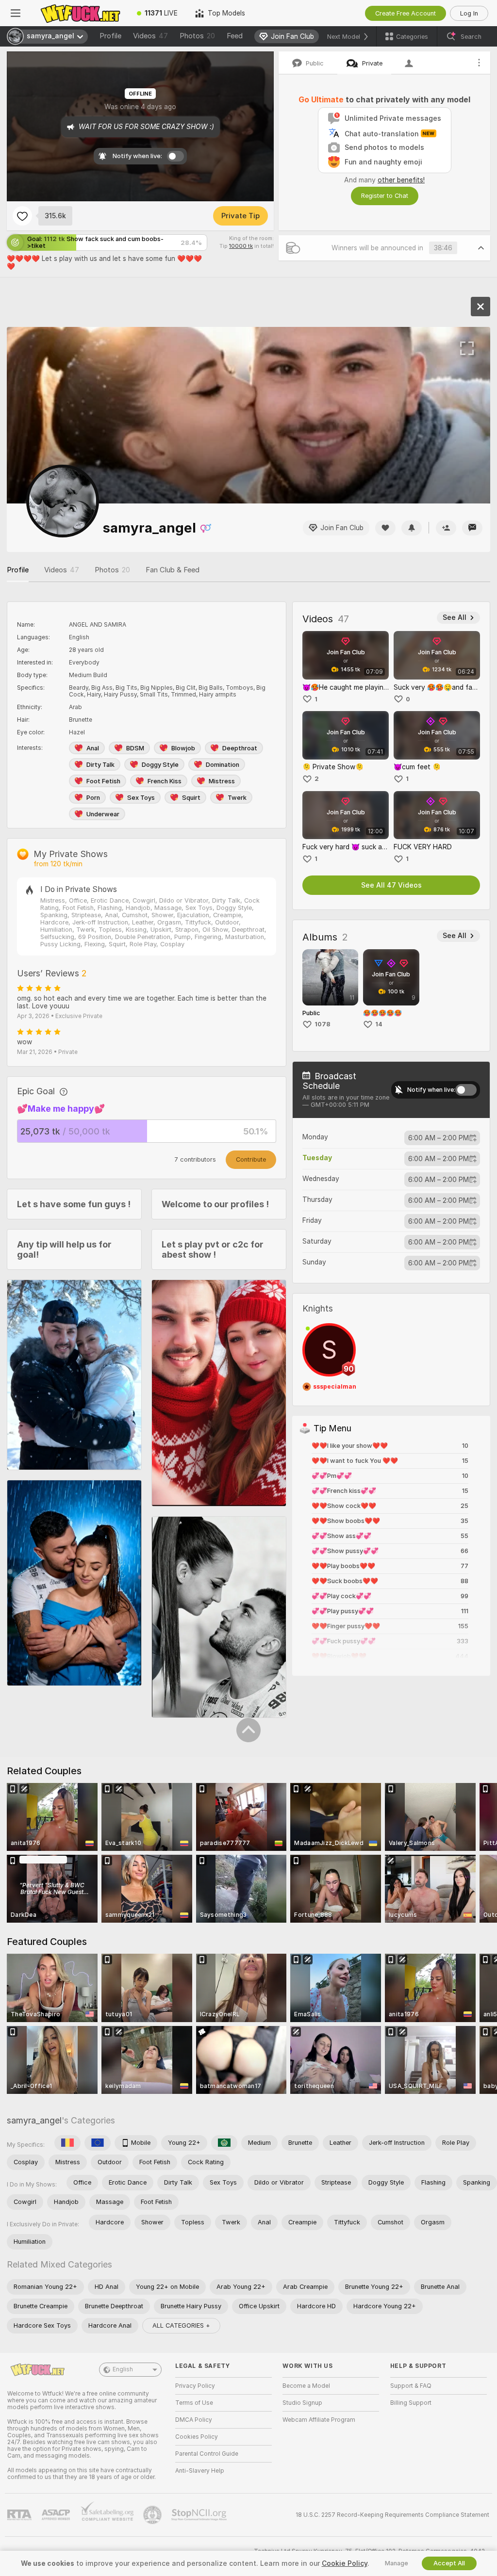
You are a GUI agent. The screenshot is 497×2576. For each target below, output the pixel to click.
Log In (469, 13)
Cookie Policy (345, 2563)
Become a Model (306, 2386)
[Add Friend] (446, 528)
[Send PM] (472, 528)
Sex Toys (141, 798)
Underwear (103, 814)
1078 (323, 1024)
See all (455, 617)
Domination (223, 765)
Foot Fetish (103, 781)
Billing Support (411, 2403)
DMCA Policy (194, 2420)
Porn (93, 798)
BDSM (135, 748)
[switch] (466, 1090)
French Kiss (165, 781)
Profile (110, 36)
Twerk (237, 798)
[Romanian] (67, 2143)
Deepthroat (240, 748)
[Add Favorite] (22, 216)
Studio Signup (302, 2403)
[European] (98, 2143)
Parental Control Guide (207, 2454)
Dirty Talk (100, 765)
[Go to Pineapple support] (153, 2515)
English (123, 2369)
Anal (93, 748)
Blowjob (183, 748)
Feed (235, 36)
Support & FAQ (411, 2386)
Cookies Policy (197, 2437)
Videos (150, 36)
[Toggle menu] (16, 13)
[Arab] (224, 2143)
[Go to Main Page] (80, 13)
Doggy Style (160, 765)
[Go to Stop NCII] (200, 2515)
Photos (197, 36)
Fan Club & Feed (173, 570)
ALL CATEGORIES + (181, 2325)
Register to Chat (385, 196)
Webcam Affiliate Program (319, 2420)
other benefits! (401, 180)
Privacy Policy (195, 2386)
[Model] (480, 307)
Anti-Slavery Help (200, 2471)
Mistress (222, 781)
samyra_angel (34, 2120)
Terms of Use (194, 2403)
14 (379, 1024)
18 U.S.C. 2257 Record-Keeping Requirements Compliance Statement (392, 2515)
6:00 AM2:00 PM (439, 1138)
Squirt (191, 798)
